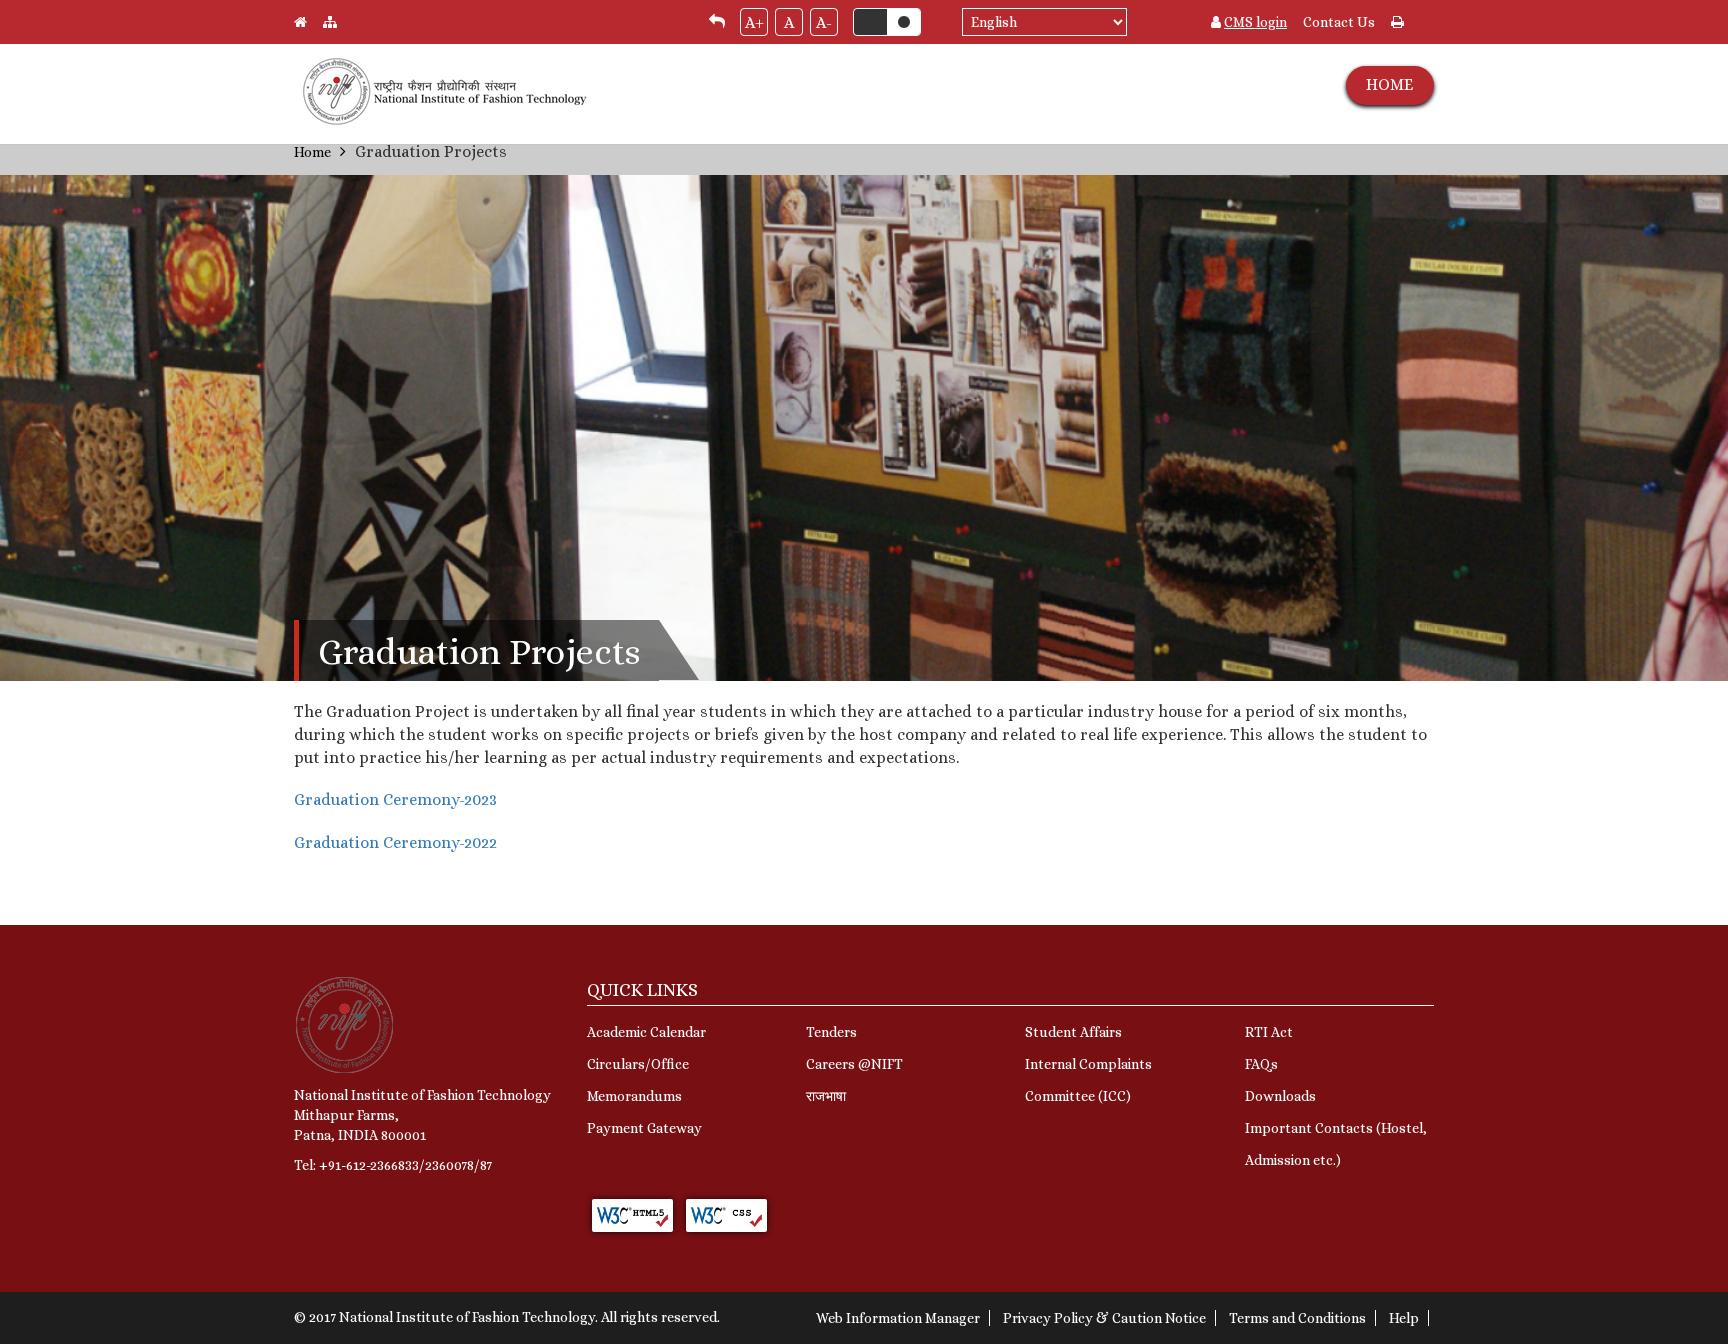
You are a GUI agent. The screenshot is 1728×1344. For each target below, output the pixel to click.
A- (824, 22)
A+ (754, 22)
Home (312, 152)
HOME (1389, 84)
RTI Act (1269, 1032)
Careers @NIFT (854, 1064)
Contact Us (1339, 22)
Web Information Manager (898, 1318)
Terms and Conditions (1297, 1318)
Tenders (831, 1032)
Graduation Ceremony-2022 (395, 842)
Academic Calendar (646, 1032)
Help (1404, 1318)
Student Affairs (1073, 1032)
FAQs (1261, 1064)
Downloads (1280, 1096)
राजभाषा (826, 1096)
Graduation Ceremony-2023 (395, 799)
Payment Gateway (644, 1128)
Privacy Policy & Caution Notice (1104, 1318)
